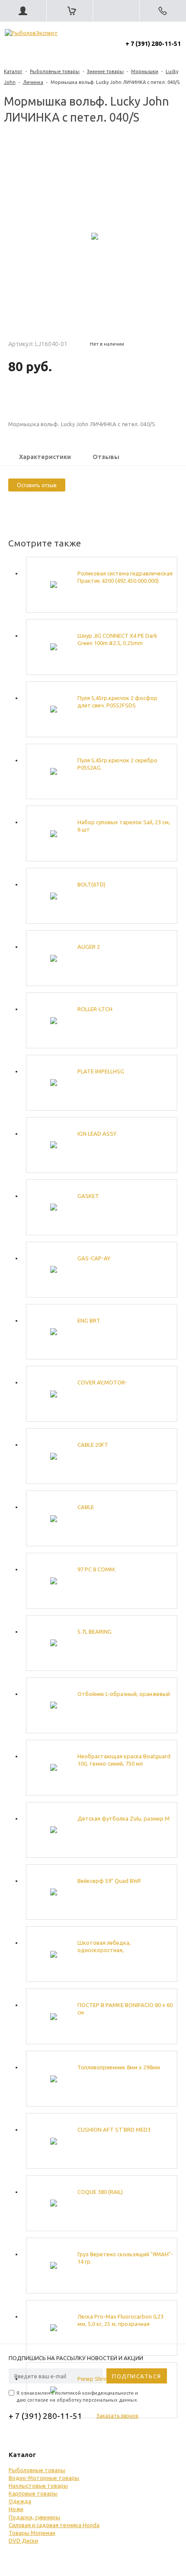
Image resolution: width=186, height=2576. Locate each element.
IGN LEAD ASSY (97, 1134)
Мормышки (145, 71)
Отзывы (106, 457)
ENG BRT (89, 1320)
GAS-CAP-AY (94, 1258)
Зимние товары (105, 71)
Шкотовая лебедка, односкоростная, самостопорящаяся (104, 1947)
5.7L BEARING (95, 1632)
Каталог (13, 71)
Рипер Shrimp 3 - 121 (104, 2379)
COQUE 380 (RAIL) (100, 2192)
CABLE (86, 1507)
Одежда (20, 2501)
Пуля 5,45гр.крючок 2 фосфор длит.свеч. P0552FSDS (117, 702)
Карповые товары (33, 2493)
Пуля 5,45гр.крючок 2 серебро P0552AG (117, 764)
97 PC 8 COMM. (97, 1569)
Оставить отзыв (37, 485)
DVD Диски (23, 2541)
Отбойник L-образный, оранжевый (124, 1694)
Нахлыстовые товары (38, 2486)
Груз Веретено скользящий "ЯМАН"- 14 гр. (125, 2258)
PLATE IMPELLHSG (101, 1071)
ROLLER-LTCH (95, 1009)
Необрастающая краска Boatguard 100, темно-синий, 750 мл (124, 1760)
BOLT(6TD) (91, 884)
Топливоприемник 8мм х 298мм (119, 2067)
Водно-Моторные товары (44, 2478)
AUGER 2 (89, 947)
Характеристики (45, 457)
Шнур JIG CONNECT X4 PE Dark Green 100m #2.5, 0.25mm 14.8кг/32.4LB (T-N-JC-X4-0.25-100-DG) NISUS (122, 640)
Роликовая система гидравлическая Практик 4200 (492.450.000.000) (125, 577)
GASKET (88, 1196)
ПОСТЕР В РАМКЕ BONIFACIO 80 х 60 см (125, 2009)
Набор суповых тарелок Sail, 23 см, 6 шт (124, 826)
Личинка (33, 82)
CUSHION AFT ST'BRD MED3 (114, 2130)
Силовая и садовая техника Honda (54, 2525)
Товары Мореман (32, 2533)
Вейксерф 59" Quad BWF (109, 1881)
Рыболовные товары (55, 71)
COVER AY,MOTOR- (102, 1382)
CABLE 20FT (93, 1445)
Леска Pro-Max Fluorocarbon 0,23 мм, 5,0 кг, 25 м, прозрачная (120, 2320)
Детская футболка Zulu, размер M (123, 1818)
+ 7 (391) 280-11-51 (153, 44)
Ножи (16, 2509)
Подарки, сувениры (34, 2517)
